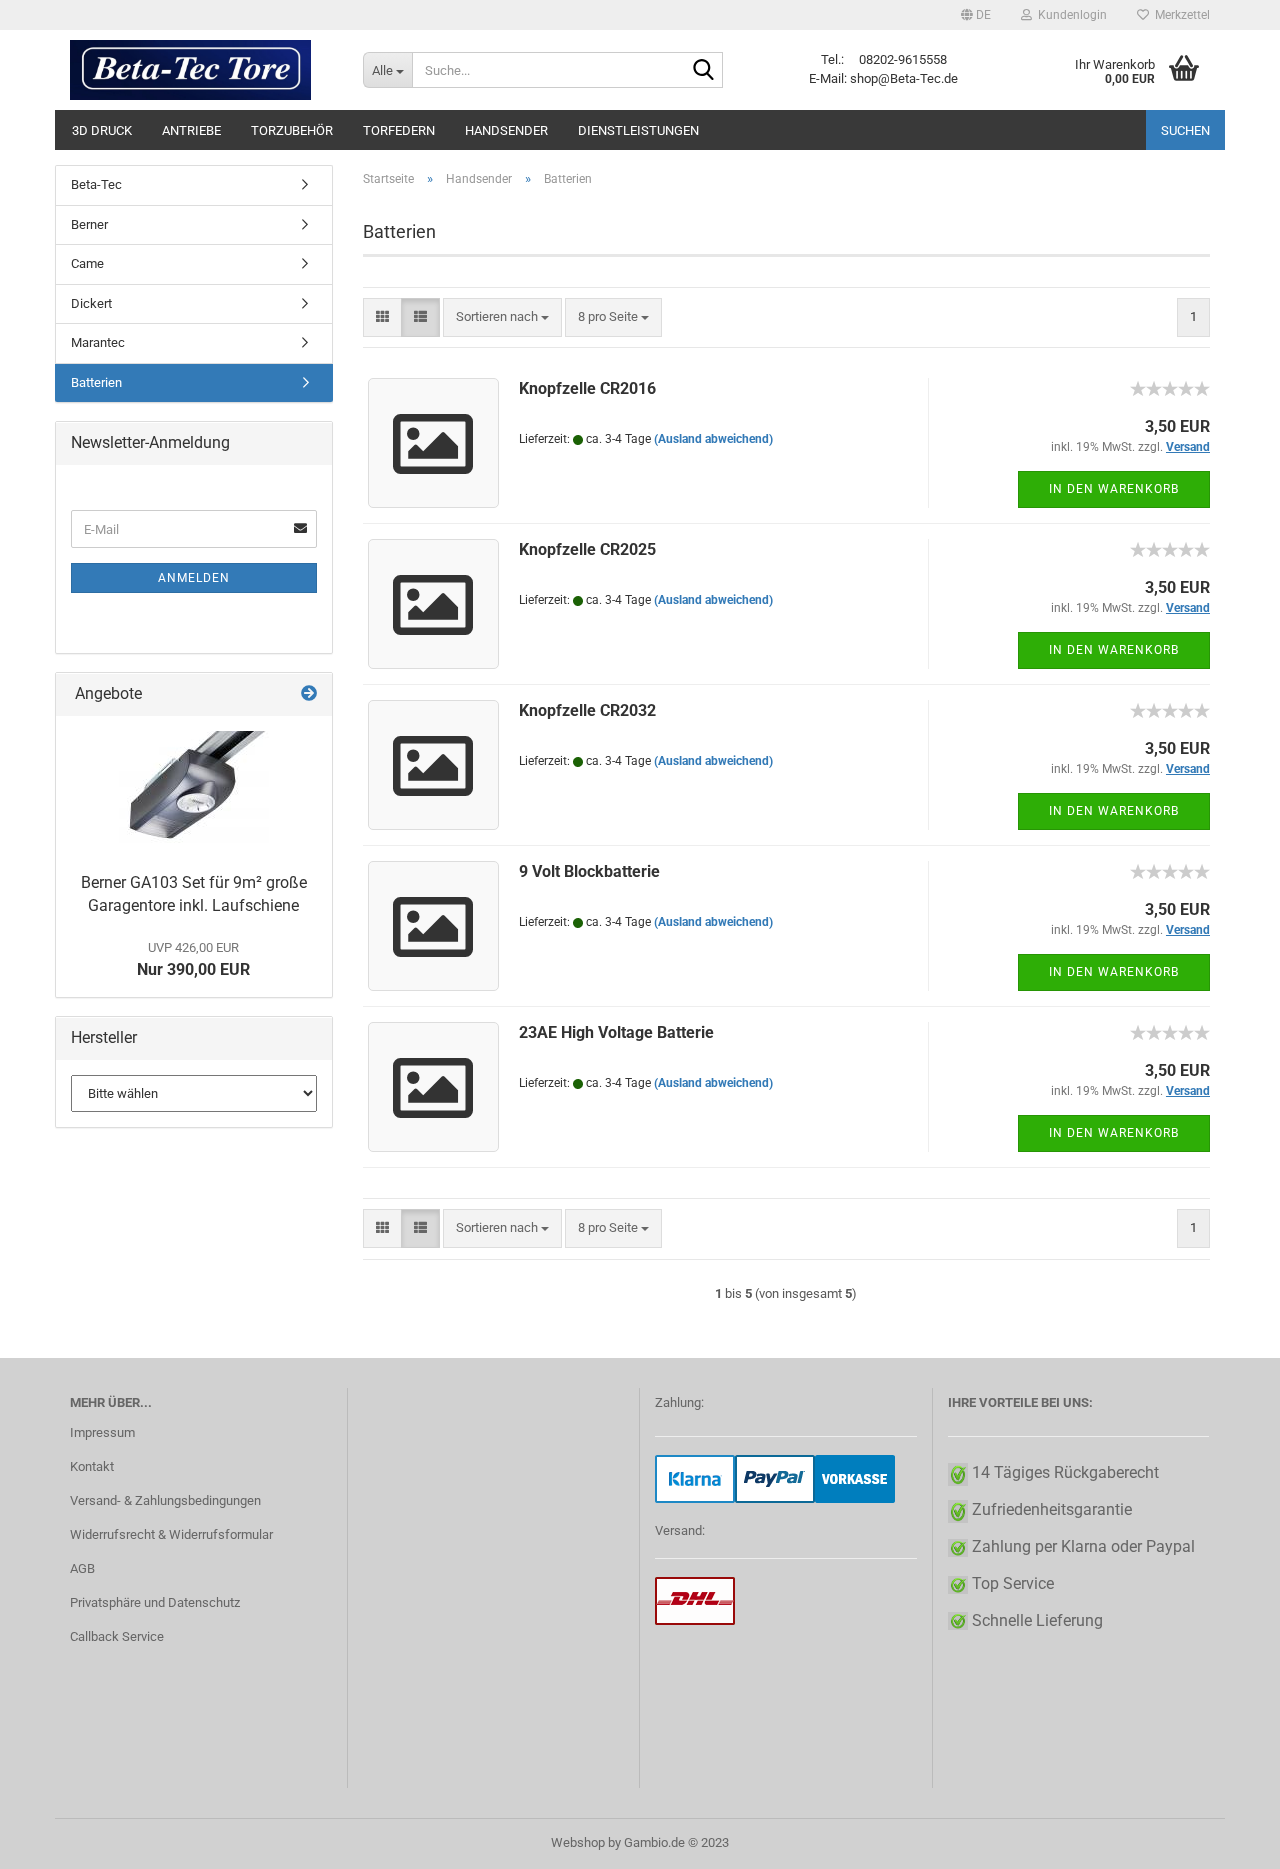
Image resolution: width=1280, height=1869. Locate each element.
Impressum (102, 1432)
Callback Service (117, 1636)
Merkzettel (1179, 15)
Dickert (91, 303)
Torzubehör (292, 130)
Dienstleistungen (638, 130)
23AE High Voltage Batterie (616, 1032)
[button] (976, 15)
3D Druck (102, 130)
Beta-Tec (96, 184)
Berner (89, 224)
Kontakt (92, 1466)
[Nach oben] (1225, 1839)
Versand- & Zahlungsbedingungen (165, 1500)
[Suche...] (704, 71)
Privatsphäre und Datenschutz (155, 1602)
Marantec (98, 342)
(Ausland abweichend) (713, 439)
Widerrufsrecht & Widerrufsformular (171, 1534)
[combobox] (502, 317)
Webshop (578, 1842)
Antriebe (191, 130)
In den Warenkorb (1114, 489)
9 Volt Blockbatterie (589, 871)
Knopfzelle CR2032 (587, 710)
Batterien (96, 382)
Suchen (1185, 130)
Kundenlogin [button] (1069, 15)
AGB (82, 1568)
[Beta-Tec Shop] (201, 70)
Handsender (506, 130)
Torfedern (399, 130)
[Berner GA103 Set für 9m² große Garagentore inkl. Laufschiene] (194, 789)
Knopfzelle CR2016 (587, 388)
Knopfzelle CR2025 (587, 549)
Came (87, 263)
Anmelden (194, 578)
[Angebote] (309, 694)
